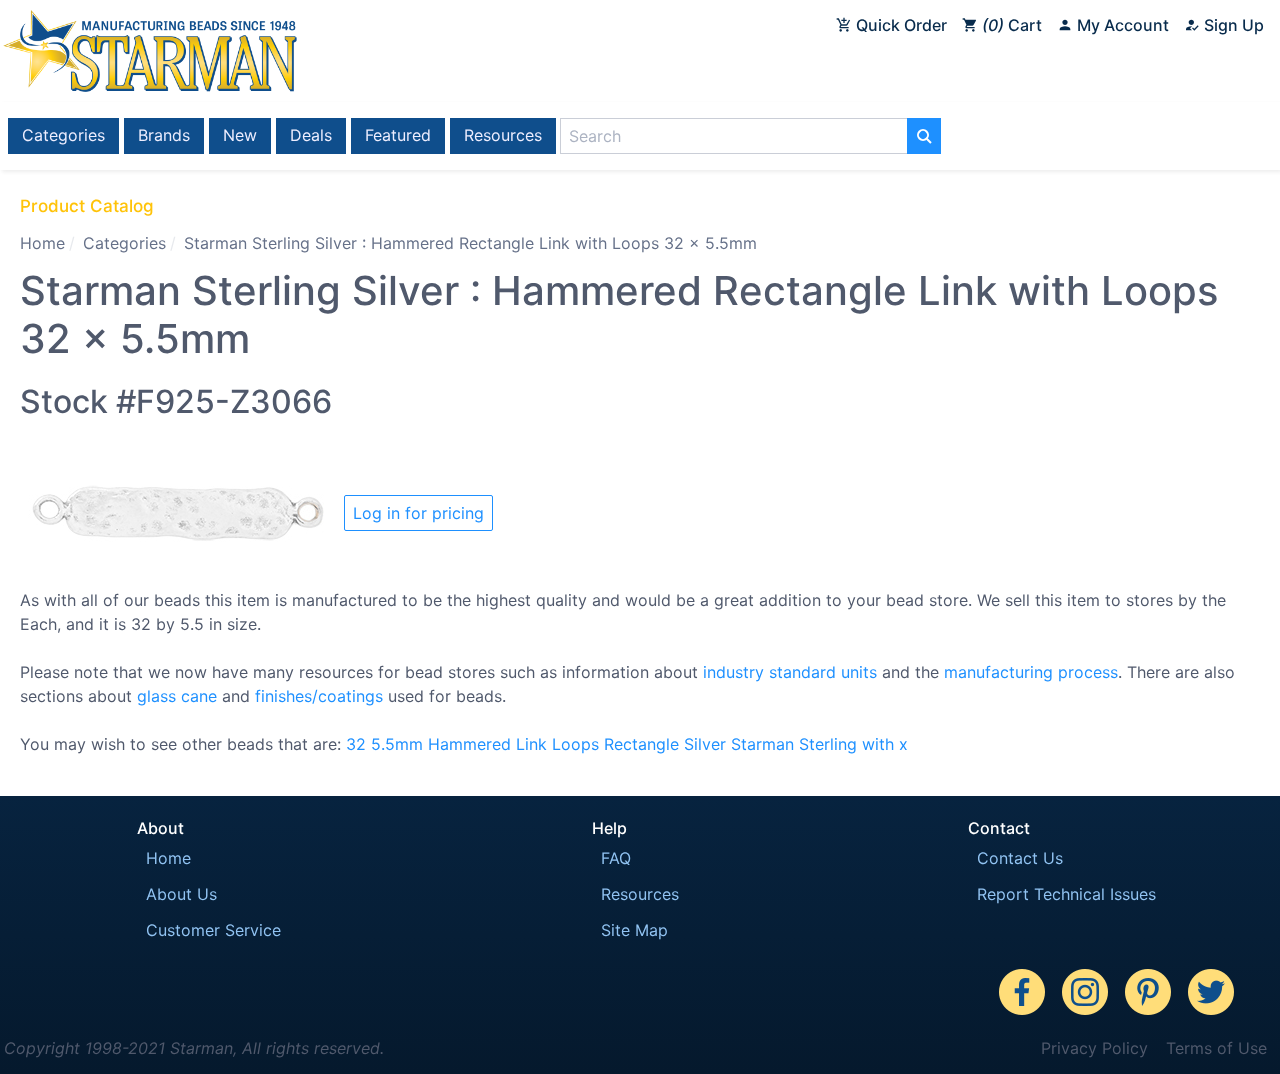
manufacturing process (1031, 672)
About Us (181, 894)
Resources (503, 135)
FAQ (616, 858)
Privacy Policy (1094, 1048)
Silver (705, 744)
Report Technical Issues (1066, 894)
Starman (762, 744)
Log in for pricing (418, 513)
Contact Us (1020, 858)
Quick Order (899, 25)
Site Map (634, 930)
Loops (575, 744)
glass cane (177, 696)
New (240, 135)
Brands (164, 135)
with (878, 744)
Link (531, 744)
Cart (1015, 25)
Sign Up (1232, 25)
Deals (311, 135)
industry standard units (790, 672)
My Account (1121, 25)
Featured (398, 135)
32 (356, 744)
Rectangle (641, 744)
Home (42, 243)
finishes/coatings (319, 696)
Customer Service (213, 930)
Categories (63, 135)
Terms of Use (1216, 1048)
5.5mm (397, 744)
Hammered (469, 744)
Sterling (828, 744)
